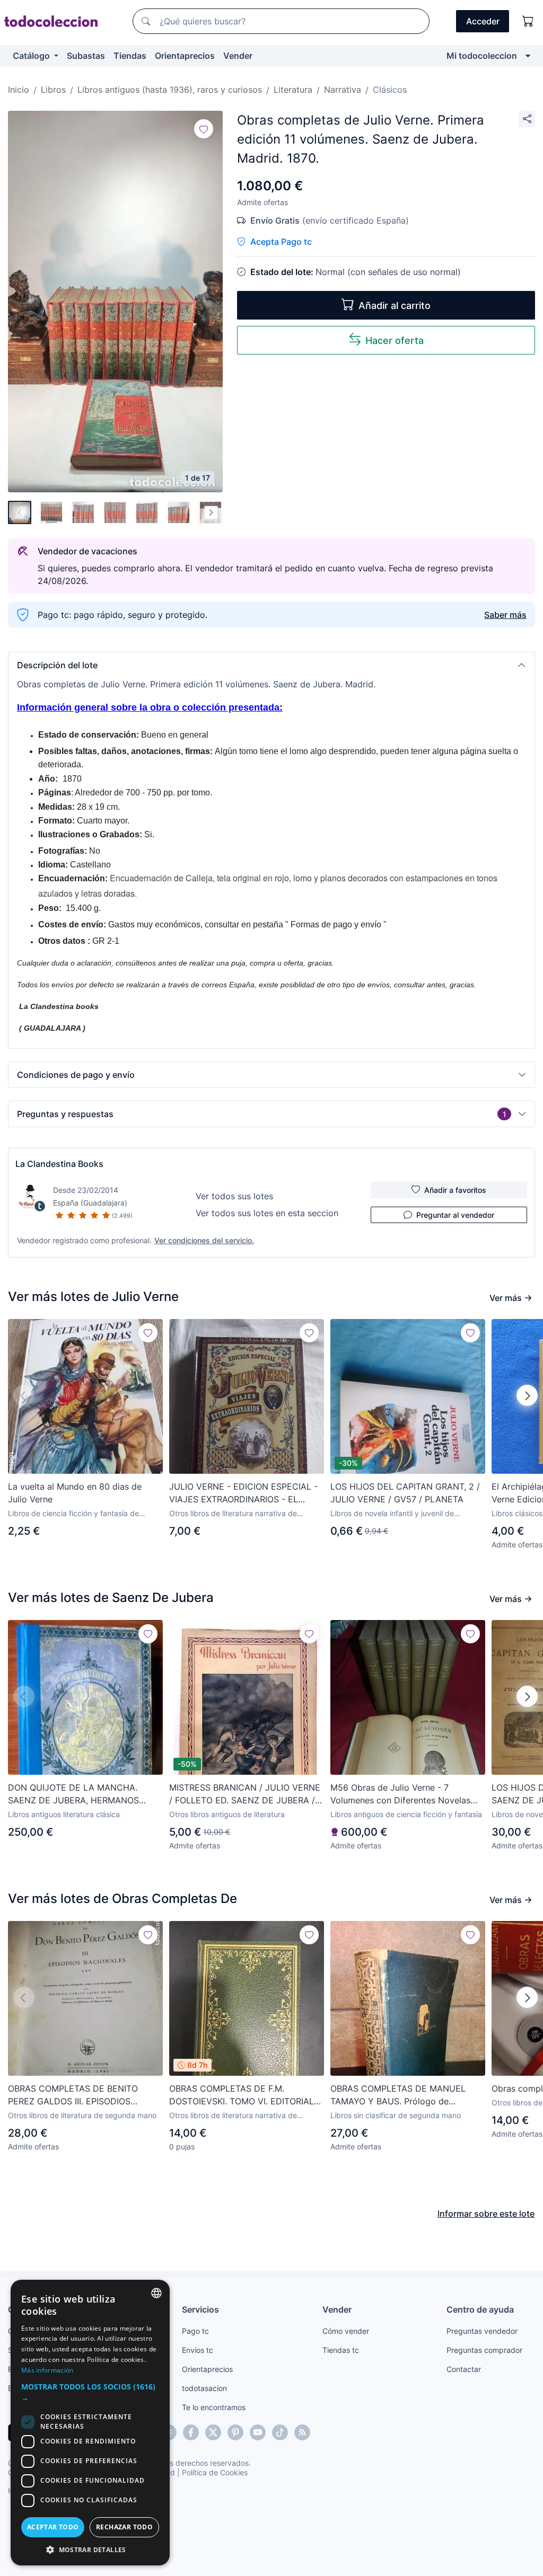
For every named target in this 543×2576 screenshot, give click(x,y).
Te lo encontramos (214, 2407)
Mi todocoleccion (482, 56)
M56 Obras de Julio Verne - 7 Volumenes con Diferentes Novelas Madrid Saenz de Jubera (400, 1794)
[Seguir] (204, 129)
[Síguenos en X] (213, 2432)
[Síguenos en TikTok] (280, 2432)
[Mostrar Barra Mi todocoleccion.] (528, 56)
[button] (271, 665)
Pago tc (195, 2331)
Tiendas (130, 56)
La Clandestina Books (59, 1164)
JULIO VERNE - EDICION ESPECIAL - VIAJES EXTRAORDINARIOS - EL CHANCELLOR (243, 1493)
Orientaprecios (185, 56)
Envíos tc (198, 2350)
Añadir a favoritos (455, 1190)
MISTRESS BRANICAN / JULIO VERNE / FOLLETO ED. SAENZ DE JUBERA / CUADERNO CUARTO (245, 1794)
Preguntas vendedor (482, 2331)
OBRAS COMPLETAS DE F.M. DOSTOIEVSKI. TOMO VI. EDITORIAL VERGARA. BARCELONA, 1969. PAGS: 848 (244, 2095)
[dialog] (90, 2423)
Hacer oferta (395, 340)
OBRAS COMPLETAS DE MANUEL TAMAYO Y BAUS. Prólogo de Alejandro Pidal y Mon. (398, 2095)
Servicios (200, 2309)
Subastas (86, 56)
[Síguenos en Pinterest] (235, 2432)
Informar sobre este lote (486, 2214)
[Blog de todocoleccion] (302, 2432)
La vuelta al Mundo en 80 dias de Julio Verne (75, 1493)
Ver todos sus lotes (234, 1196)
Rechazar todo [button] (124, 2527)
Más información (47, 2370)
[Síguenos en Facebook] (191, 2432)
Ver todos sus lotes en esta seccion (267, 1213)
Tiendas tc (341, 2350)
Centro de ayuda (480, 2309)
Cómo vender (346, 2331)
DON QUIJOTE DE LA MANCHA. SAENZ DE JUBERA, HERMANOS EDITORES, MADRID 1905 (73, 1794)
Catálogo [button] (32, 56)
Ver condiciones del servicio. (204, 1240)
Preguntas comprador (484, 2350)
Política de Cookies (215, 2472)
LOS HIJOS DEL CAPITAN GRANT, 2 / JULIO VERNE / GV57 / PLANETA (405, 1493)
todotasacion (204, 2388)
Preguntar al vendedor (455, 1215)
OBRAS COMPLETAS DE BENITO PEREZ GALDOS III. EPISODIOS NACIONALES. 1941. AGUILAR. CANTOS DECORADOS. (73, 2095)
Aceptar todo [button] (53, 2527)
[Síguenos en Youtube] (258, 2432)
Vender (238, 56)
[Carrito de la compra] (528, 21)
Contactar (464, 2369)
